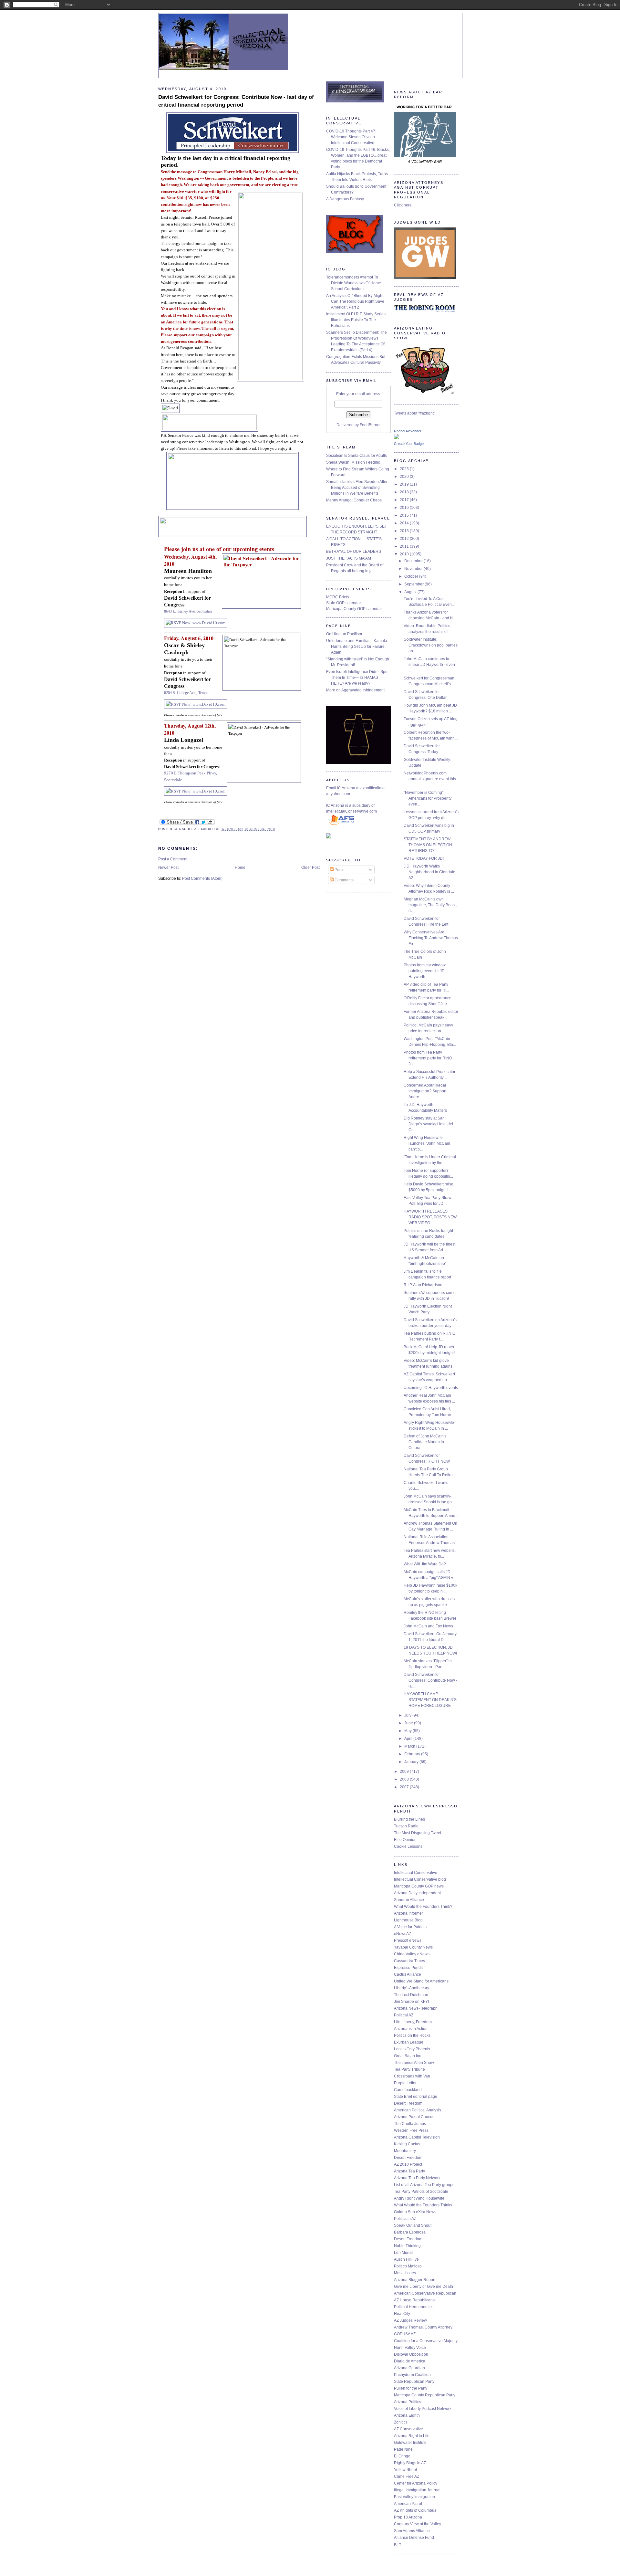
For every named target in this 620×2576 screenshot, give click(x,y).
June (409, 1723)
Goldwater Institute (410, 2443)
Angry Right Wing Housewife (419, 2198)
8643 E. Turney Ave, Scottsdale (188, 611)
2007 (405, 1787)
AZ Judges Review (410, 2320)
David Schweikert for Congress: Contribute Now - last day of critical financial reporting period (236, 101)
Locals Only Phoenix (412, 2049)
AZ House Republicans (414, 2300)
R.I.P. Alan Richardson (423, 1285)
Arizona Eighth (407, 2415)
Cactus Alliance (408, 1974)
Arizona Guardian (409, 2368)
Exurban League (409, 2042)
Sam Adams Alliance (412, 2531)
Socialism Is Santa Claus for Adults (356, 456)
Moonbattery (405, 2151)
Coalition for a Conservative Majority (426, 2341)
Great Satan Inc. (408, 2056)
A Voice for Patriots (410, 1927)
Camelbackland (408, 2090)
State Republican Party (414, 2381)
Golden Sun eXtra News (415, 2212)
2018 (405, 492)
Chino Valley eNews (412, 1954)
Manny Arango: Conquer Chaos (354, 500)
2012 (405, 539)
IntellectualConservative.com (351, 811)
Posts (339, 870)
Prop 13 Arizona (408, 2517)
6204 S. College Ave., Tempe (186, 693)
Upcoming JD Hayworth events (431, 1388)
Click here (403, 205)
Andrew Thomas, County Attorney (423, 2327)
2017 (405, 500)
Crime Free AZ (407, 2476)
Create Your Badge (409, 444)
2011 (405, 546)
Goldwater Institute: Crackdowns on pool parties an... (431, 645)
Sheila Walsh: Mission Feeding (353, 462)
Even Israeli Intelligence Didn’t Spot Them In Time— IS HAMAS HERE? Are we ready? (357, 678)
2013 (405, 531)
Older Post (310, 867)
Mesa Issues (405, 2273)
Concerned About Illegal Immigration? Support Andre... (425, 1091)
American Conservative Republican (425, 2293)
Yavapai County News (413, 1947)
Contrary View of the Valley (418, 2524)
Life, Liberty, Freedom (413, 2022)
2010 (405, 554)
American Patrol (408, 2504)
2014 (405, 523)
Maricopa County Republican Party (425, 2395)
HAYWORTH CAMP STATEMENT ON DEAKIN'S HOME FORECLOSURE (430, 1700)
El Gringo (402, 2456)
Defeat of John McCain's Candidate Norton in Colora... (425, 1442)
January (412, 1762)
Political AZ (404, 2015)
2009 (405, 1772)
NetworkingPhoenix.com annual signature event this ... (430, 779)
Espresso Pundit (408, 1968)
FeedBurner (370, 425)
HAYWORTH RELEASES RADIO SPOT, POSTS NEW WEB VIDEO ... (430, 1217)
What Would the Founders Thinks (423, 2205)
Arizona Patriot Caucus (414, 2117)
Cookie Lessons (408, 1846)
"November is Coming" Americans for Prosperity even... (428, 798)
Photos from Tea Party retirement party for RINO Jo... (428, 1058)
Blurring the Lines (409, 1819)
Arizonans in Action (411, 2029)
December (414, 561)
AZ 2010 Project (408, 2164)
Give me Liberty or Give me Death (424, 2287)
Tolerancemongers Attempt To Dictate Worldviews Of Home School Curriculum (354, 283)
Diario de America (410, 2361)
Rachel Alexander (408, 431)
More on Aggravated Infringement (355, 690)
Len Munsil (404, 2253)
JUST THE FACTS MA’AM (349, 558)
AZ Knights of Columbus (415, 2510)
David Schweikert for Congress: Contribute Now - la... (430, 1680)
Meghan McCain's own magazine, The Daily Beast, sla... (430, 905)
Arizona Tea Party (409, 2171)
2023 (405, 469)
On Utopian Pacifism (344, 634)
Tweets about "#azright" (414, 413)
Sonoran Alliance (409, 1900)
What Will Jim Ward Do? (425, 1564)
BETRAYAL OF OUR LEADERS (354, 552)
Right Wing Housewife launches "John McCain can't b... (427, 1143)
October (412, 576)
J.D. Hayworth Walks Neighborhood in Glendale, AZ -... (430, 872)
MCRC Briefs (338, 597)
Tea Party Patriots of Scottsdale (421, 2192)
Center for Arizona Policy (416, 2483)
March (410, 1746)
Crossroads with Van (412, 2076)
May (408, 1731)
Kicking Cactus (407, 2144)
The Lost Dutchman (411, 1995)
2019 (405, 484)
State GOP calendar (344, 603)
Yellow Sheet (405, 2470)
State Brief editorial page (416, 2097)
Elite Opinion (405, 1840)
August (411, 592)
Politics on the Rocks (412, 2035)
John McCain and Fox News (428, 1626)
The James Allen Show (414, 2063)
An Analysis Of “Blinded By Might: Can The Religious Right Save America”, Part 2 (355, 301)
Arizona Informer (408, 1913)
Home (240, 867)
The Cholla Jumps (410, 2124)
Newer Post (168, 867)
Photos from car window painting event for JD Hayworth (425, 971)
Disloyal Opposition (411, 2354)
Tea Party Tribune (409, 2069)
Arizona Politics (408, 2402)
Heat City (402, 2314)
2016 (405, 508)
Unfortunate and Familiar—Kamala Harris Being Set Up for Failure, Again (357, 647)
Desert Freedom (408, 2103)
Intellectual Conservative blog (420, 1879)
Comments (344, 880)
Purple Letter (405, 2083)
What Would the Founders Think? (423, 1907)
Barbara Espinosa (410, 2232)
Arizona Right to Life (412, 2436)
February (413, 1754)
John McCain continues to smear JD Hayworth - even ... (429, 665)
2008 (405, 1779)
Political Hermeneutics (414, 2307)
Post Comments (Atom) (202, 878)
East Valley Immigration (414, 2497)
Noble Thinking (407, 2246)
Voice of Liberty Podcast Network (423, 2409)
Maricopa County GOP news (419, 1886)
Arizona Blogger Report (415, 2280)
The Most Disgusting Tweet (418, 1833)
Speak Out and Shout (413, 2225)
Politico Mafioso (408, 2266)
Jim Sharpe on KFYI (411, 2002)
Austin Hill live (406, 2259)
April (409, 1739)
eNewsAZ (403, 1934)
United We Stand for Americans (421, 1981)
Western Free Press (411, 2130)
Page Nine (403, 2449)
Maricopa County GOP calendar (354, 609)
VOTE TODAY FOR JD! (424, 858)
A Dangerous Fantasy (345, 199)
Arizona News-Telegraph (416, 2008)
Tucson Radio (406, 1826)
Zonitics (401, 2422)
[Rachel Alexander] (397, 438)
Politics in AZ (405, 2219)
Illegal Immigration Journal (417, 2490)
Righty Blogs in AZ (410, 2463)
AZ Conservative (408, 2429)
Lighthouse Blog (408, 1920)
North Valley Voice (410, 2348)
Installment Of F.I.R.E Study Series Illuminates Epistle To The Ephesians (356, 320)
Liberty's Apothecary (412, 1988)
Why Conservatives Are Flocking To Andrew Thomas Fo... (431, 938)
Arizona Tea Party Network (417, 2178)
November (414, 569)
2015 (405, 515)
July (408, 1715)
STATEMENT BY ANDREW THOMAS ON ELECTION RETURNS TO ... (428, 845)
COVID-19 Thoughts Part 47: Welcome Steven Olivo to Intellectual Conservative (351, 137)
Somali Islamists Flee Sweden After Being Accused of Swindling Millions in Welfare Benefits (357, 488)
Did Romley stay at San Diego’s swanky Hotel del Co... (428, 1124)
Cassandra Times (409, 1961)
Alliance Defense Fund (414, 2538)
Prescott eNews (408, 1940)
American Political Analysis (418, 2110)
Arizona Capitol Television (417, 2137)
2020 (405, 477)
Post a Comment (173, 859)
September (414, 584)
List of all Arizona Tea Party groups (424, 2185)
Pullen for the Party (411, 2388)
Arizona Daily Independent (417, 1893)
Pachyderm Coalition (412, 2375)
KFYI (398, 2544)
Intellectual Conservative (416, 1873)
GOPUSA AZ (405, 2334)
